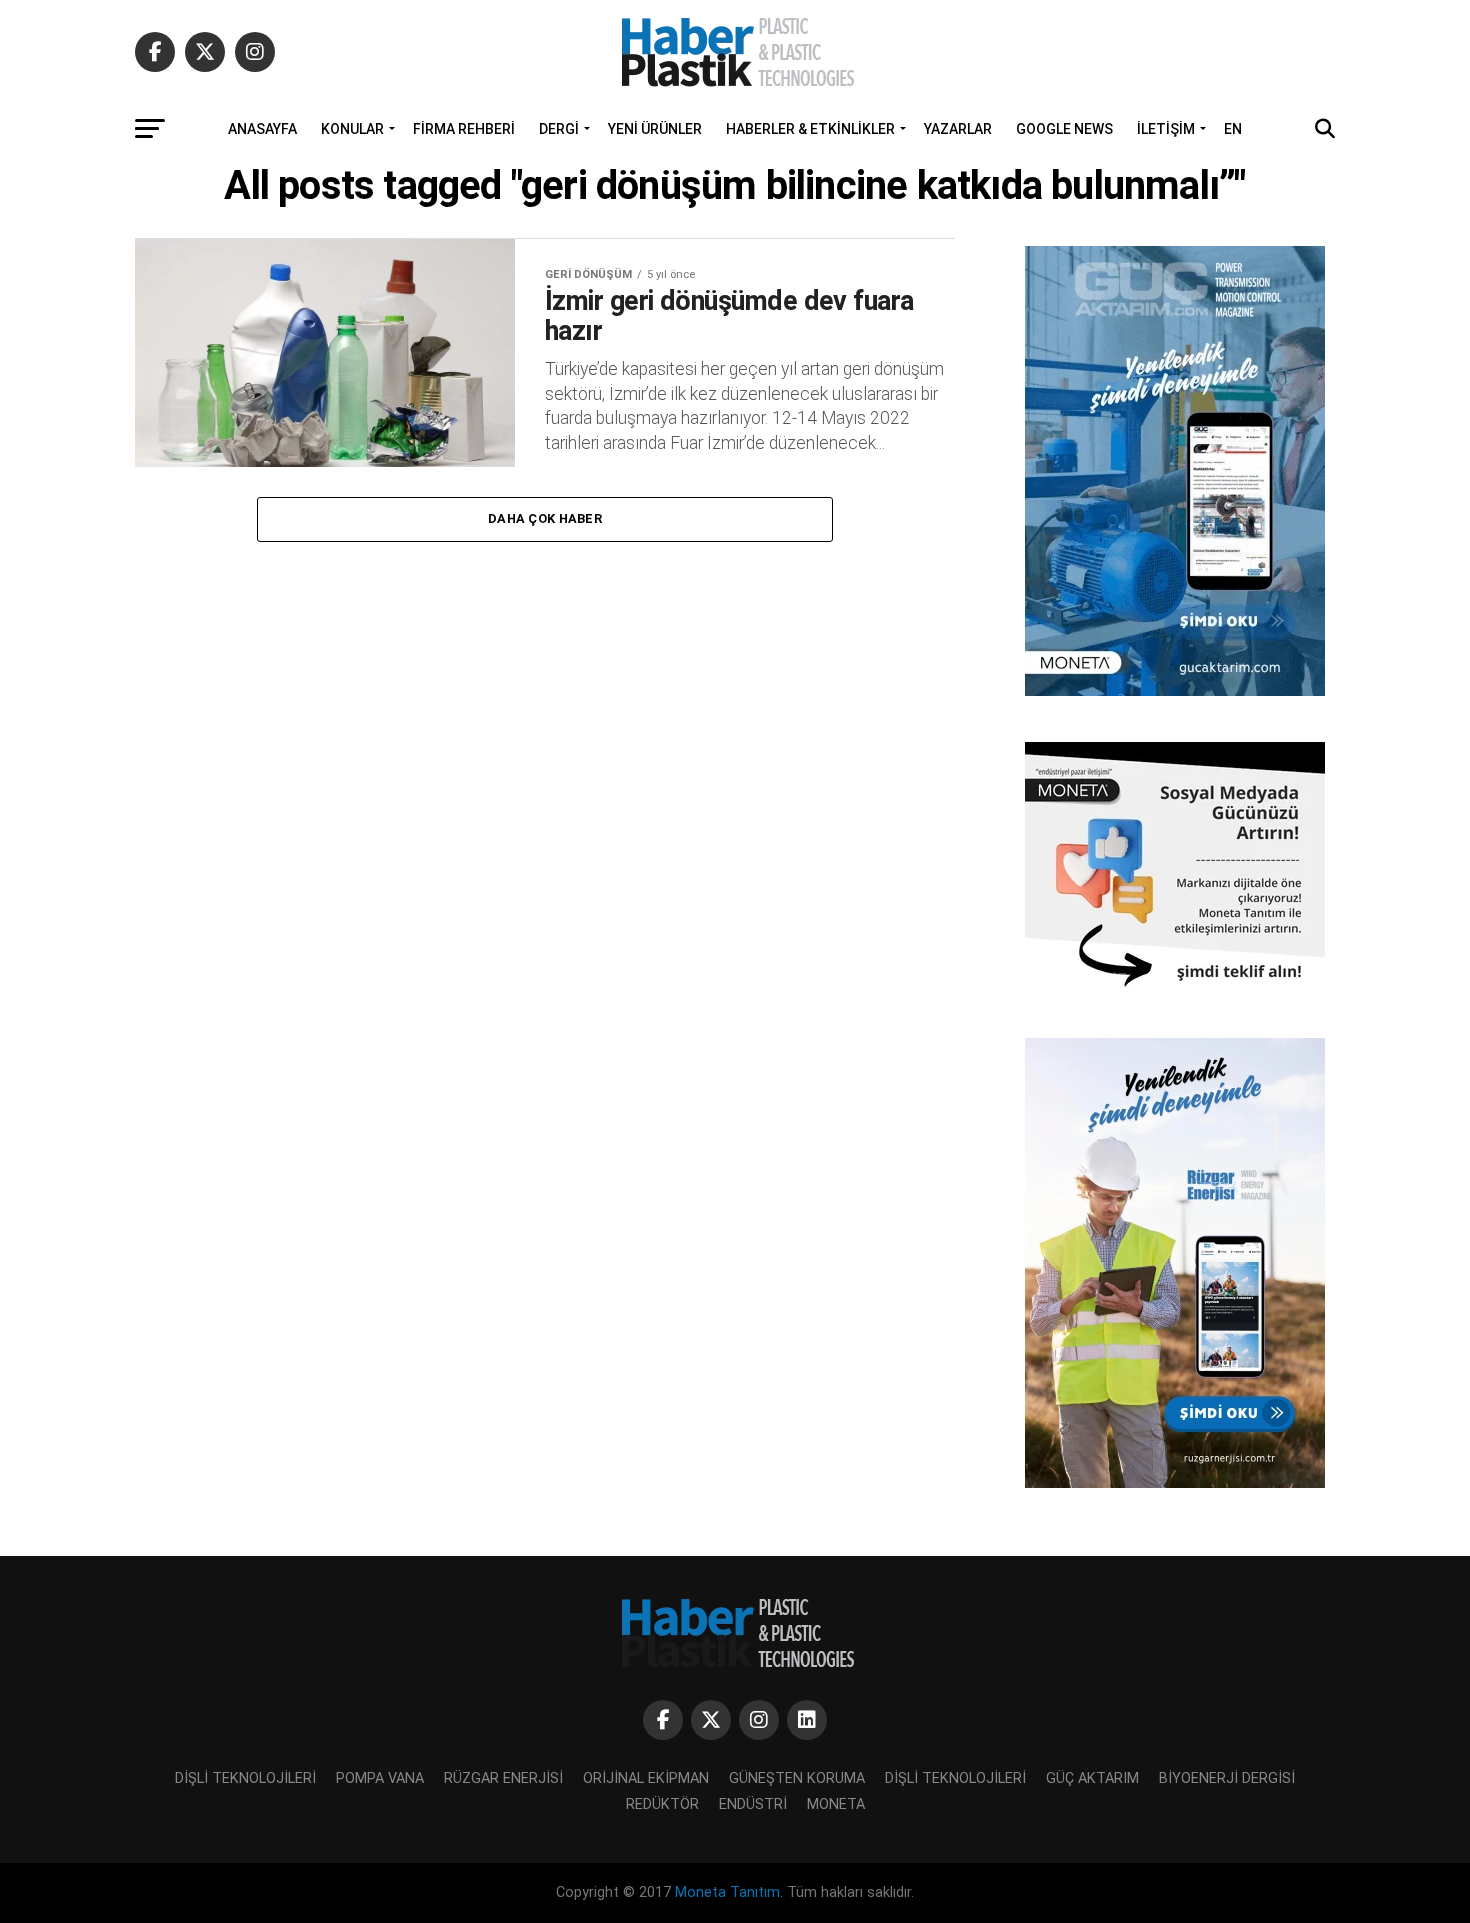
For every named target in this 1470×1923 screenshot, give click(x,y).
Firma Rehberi (464, 129)
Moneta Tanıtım (727, 1892)
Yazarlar (958, 129)
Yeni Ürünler (655, 129)
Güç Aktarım (1092, 1778)
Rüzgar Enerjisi (503, 1778)
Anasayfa (262, 129)
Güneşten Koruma (797, 1778)
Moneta (836, 1804)
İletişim (1166, 129)
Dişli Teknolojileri (245, 1778)
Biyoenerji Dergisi (1227, 1778)
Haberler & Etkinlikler (810, 129)
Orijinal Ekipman (646, 1778)
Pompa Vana (380, 1778)
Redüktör (662, 1804)
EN (1233, 129)
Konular (352, 129)
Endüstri (753, 1804)
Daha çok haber (545, 518)
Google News (1064, 129)
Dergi (559, 129)
